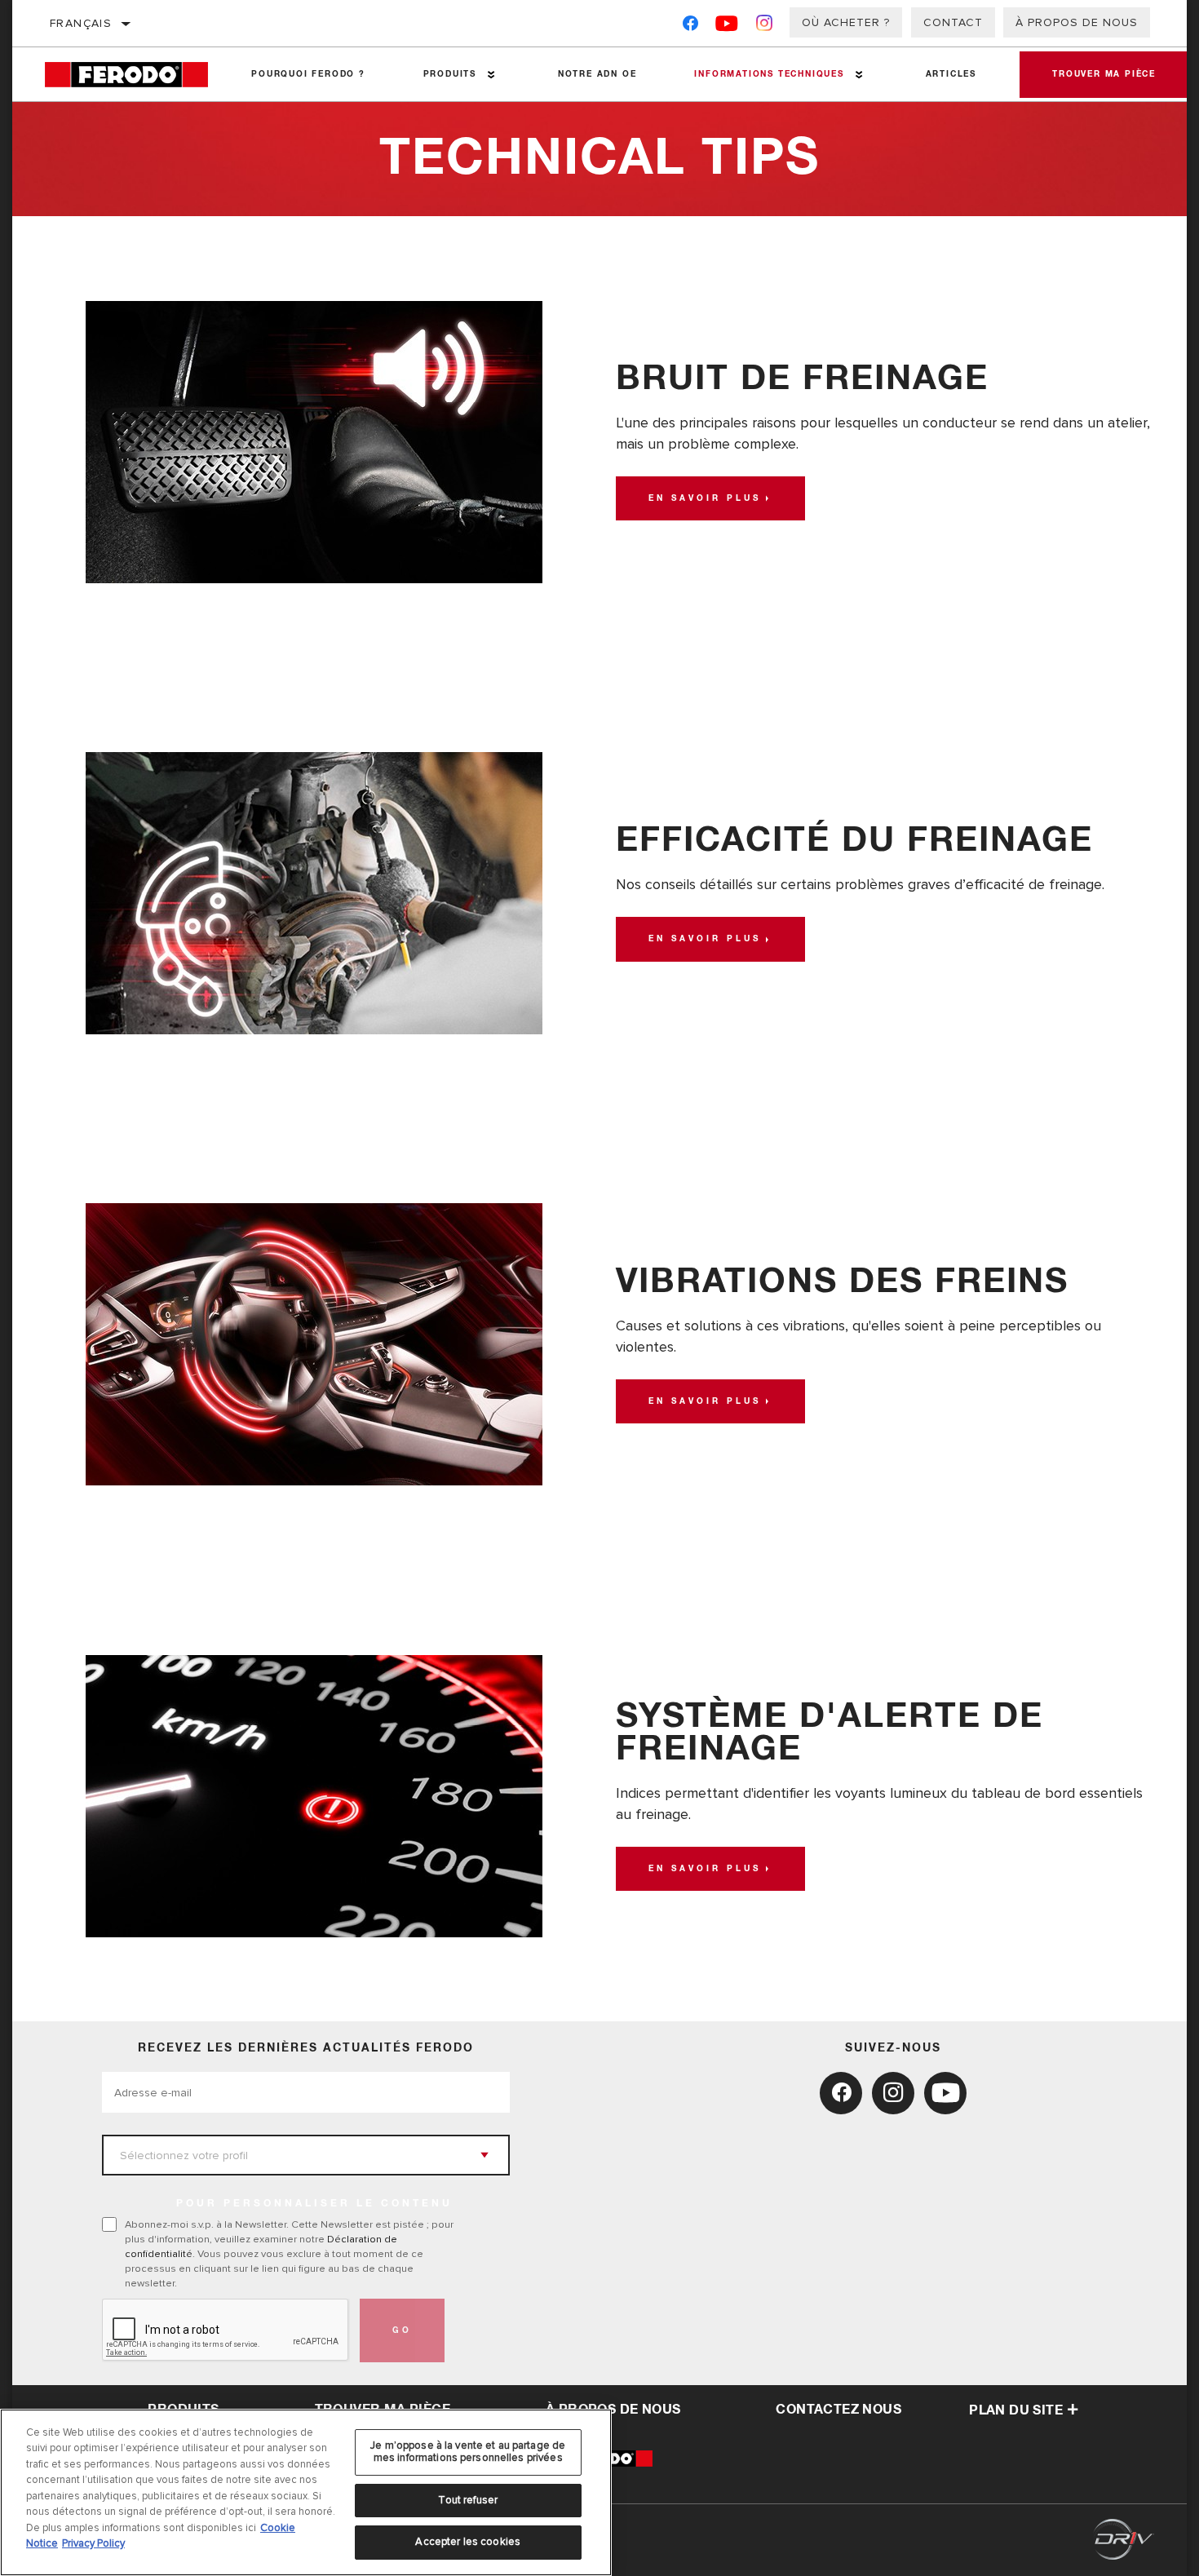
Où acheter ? (846, 22)
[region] (306, 2492)
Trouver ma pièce (1104, 74)
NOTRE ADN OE (597, 74)
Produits (450, 74)
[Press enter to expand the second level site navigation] (491, 75)
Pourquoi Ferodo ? (308, 74)
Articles (951, 74)
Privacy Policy (93, 2543)
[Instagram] (765, 27)
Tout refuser (468, 2500)
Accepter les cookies (468, 2542)
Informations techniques (769, 74)
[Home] (134, 75)
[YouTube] (727, 27)
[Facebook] (690, 27)
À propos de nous (1077, 22)
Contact (953, 22)
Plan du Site (1016, 2410)
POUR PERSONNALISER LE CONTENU (314, 2204)
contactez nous (838, 2410)
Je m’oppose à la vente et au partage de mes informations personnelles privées (468, 2452)
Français (81, 23)
